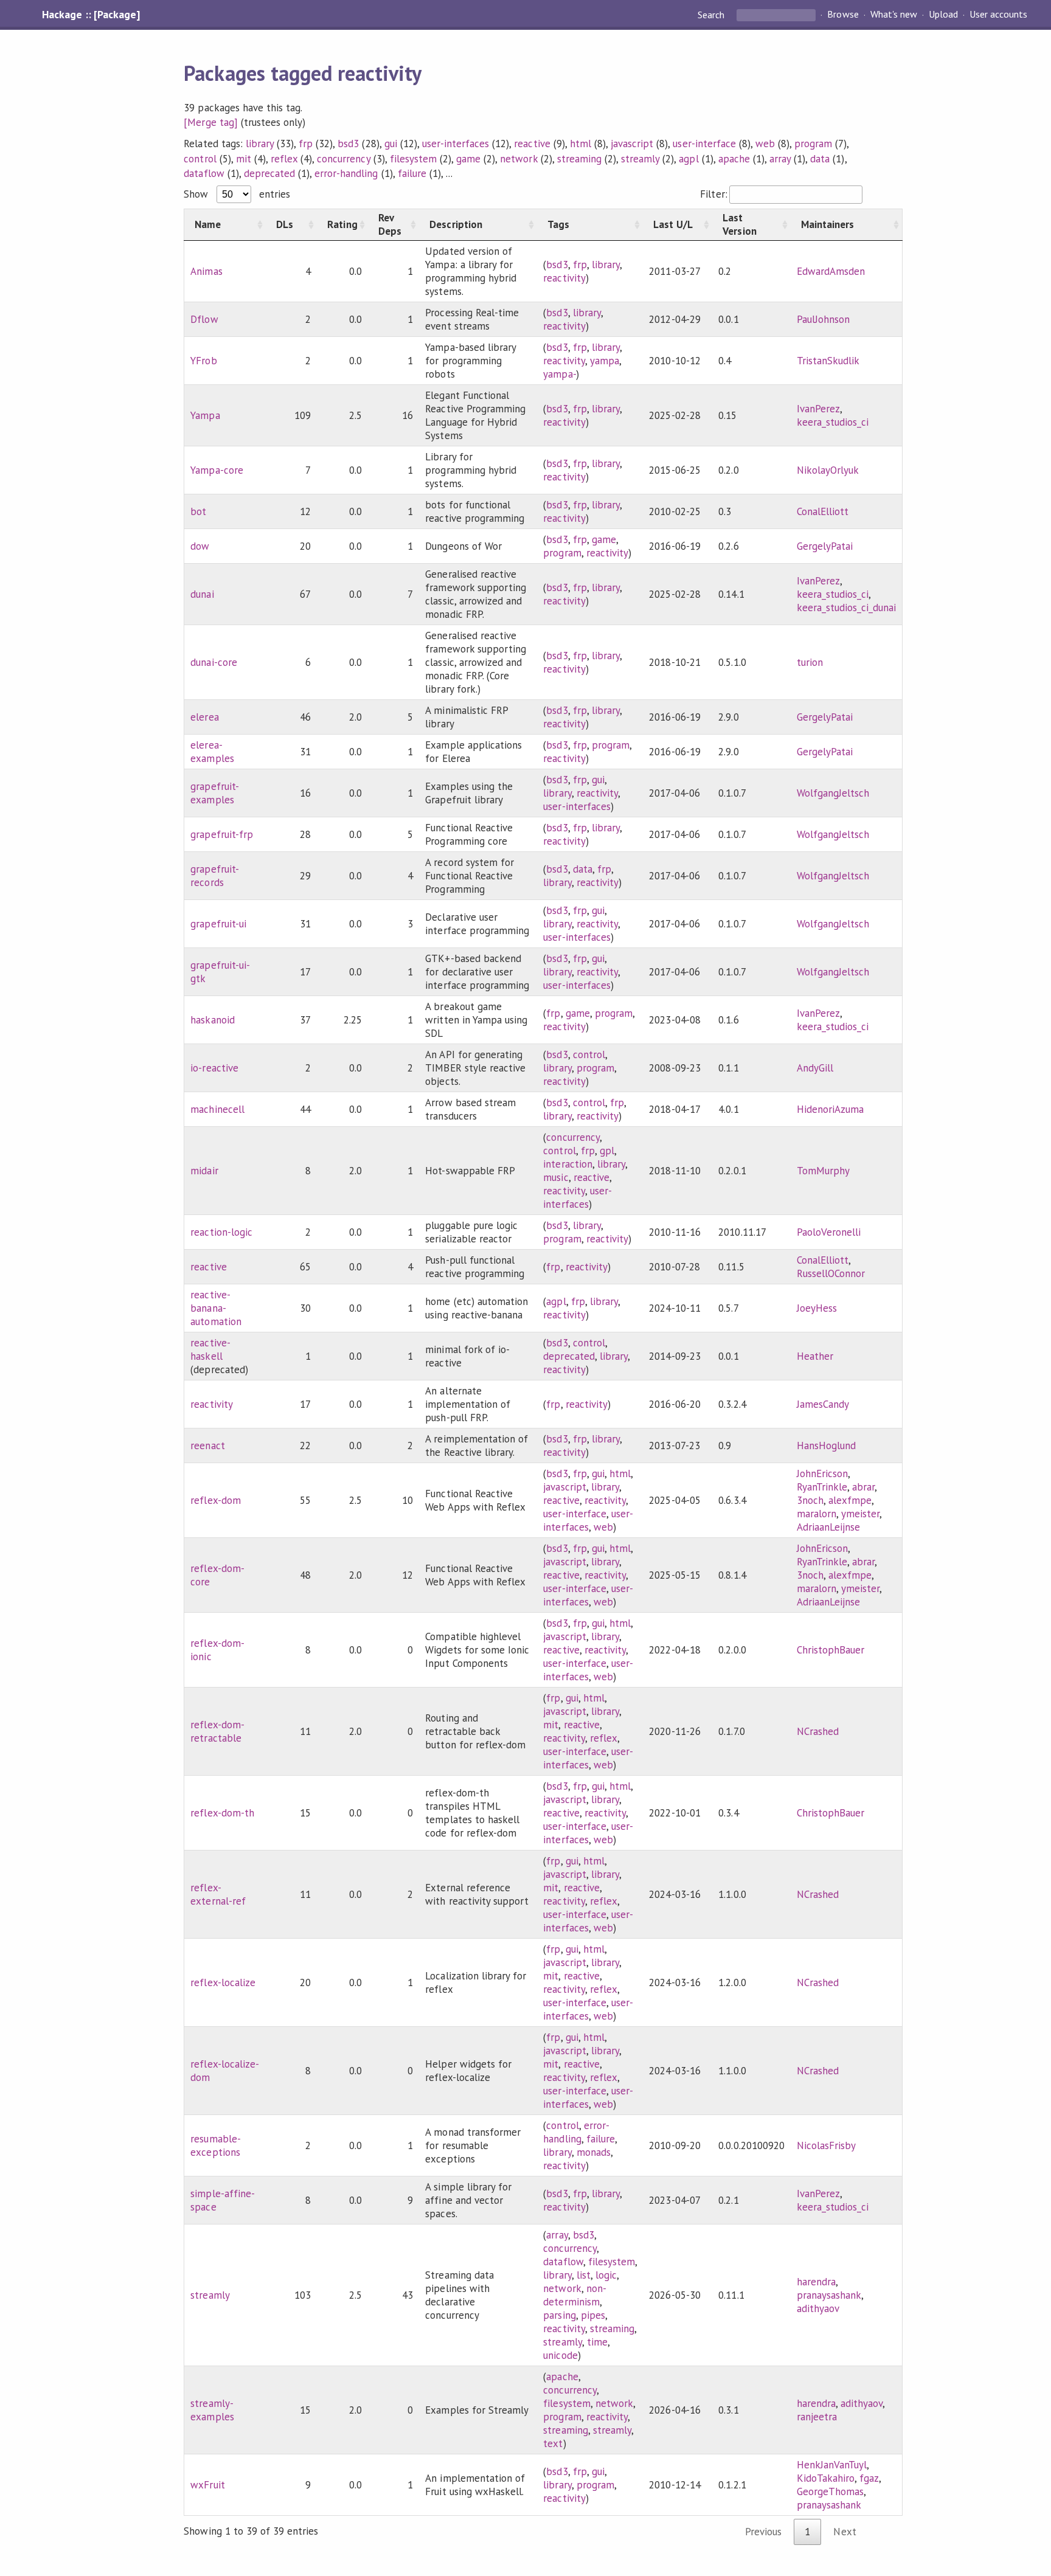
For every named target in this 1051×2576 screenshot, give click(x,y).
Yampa (205, 415)
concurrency (343, 159)
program (813, 144)
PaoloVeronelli (829, 1232)
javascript (632, 144)
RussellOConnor (831, 1273)
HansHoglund (826, 1446)
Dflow (204, 319)
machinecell (217, 1109)
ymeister (860, 1514)
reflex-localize (223, 1982)
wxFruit (207, 2485)
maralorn (817, 1514)
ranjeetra (817, 2417)
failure (412, 173)
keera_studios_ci (833, 422)
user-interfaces (456, 144)
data (820, 159)
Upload (943, 15)
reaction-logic (221, 1232)
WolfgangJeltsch (833, 793)
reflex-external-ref (218, 1894)
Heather (815, 1356)
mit (244, 159)
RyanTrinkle (822, 1487)
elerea (204, 717)
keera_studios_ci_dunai (847, 608)
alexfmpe (850, 1500)
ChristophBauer (831, 1650)
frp (306, 144)
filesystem (413, 159)
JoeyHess (817, 1308)
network (519, 159)
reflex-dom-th (222, 1813)
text (553, 2443)
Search (712, 15)
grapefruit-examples (214, 793)
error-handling (346, 173)
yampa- (559, 374)
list (584, 2275)
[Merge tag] (210, 122)
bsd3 (348, 144)
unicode (560, 2355)
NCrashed (818, 1731)
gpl (607, 1151)
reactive (532, 144)
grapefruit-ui (218, 924)
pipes (593, 2315)
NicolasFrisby (826, 2145)
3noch (810, 1500)
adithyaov (818, 2308)
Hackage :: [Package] (91, 15)
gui (391, 144)
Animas (206, 271)
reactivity (564, 278)
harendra (816, 2282)
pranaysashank (829, 2295)
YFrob (203, 361)
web (765, 144)
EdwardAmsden (831, 271)
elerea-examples (212, 752)
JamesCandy (823, 1404)
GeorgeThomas (830, 2491)
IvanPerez (818, 409)
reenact (207, 1446)
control (200, 159)
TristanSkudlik (828, 361)
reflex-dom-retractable (217, 1731)
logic (606, 2275)
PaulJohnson (823, 319)
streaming (579, 159)
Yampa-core (217, 470)
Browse (843, 15)
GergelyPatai (825, 546)
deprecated (269, 173)
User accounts (998, 15)
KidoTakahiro (826, 2478)
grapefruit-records (214, 876)
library (260, 144)
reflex (284, 159)
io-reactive (214, 1068)
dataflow (204, 173)
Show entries (237, 194)
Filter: (713, 194)
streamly (640, 159)
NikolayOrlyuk (828, 470)
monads (594, 2152)
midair (204, 1171)
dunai (202, 594)
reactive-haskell (210, 1349)
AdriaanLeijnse (828, 1527)
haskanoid (212, 1020)
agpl (689, 159)
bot (198, 511)
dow (200, 546)
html (581, 144)
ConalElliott (823, 511)
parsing (559, 2315)
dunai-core (213, 662)
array (780, 159)
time (597, 2342)
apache (734, 159)
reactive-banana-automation (216, 1308)
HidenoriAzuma (830, 1109)
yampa (605, 361)
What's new (894, 15)
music (556, 1177)
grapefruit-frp (221, 834)
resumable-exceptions (215, 2145)
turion (810, 662)
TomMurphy (823, 1171)
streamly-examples (212, 2410)
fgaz (869, 2478)
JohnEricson (822, 1473)
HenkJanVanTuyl (832, 2465)
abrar (863, 1487)
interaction (567, 1164)
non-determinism (574, 2295)
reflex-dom (215, 1500)
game (468, 159)
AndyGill (815, 1068)
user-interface (704, 144)
